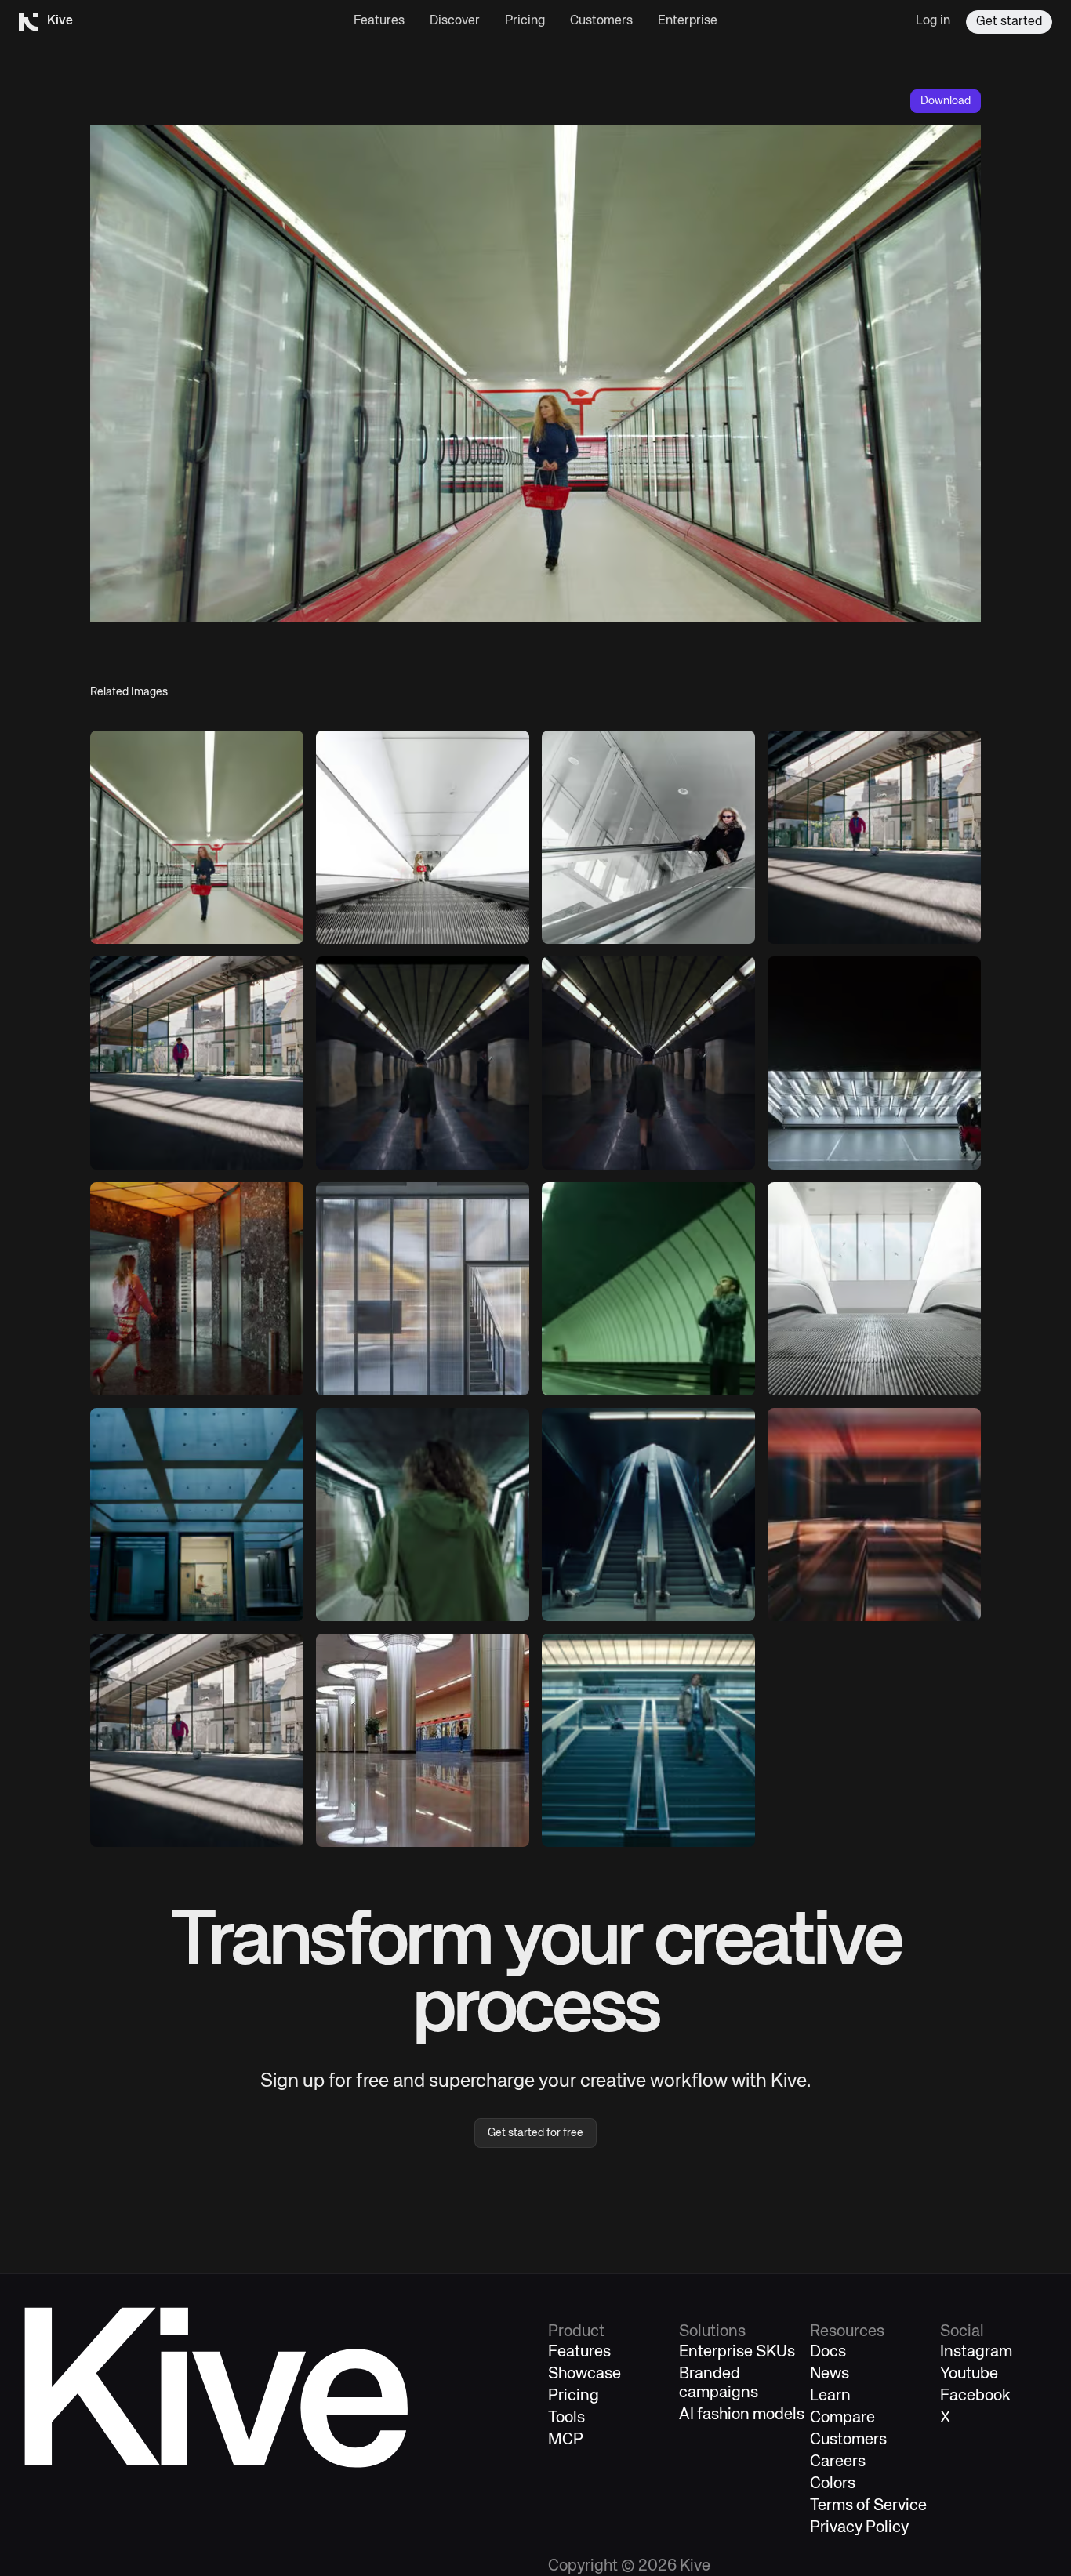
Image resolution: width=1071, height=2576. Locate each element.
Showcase (585, 2374)
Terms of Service (868, 2506)
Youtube (969, 2374)
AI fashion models (742, 2415)
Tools (566, 2418)
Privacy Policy (859, 2528)
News (830, 2374)
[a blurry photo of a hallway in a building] (874, 1515)
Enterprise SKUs (737, 2352)
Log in (933, 21)
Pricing (525, 21)
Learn (830, 2396)
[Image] (197, 837)
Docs (828, 2352)
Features (379, 21)
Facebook (975, 2396)
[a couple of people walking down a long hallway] (423, 837)
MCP (566, 2440)
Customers (601, 21)
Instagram (976, 2352)
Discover (455, 21)
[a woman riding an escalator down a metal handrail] (648, 837)
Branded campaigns (719, 2384)
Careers (838, 2462)
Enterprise (688, 21)
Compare (842, 2418)
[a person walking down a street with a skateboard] (197, 1740)
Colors (833, 2484)
